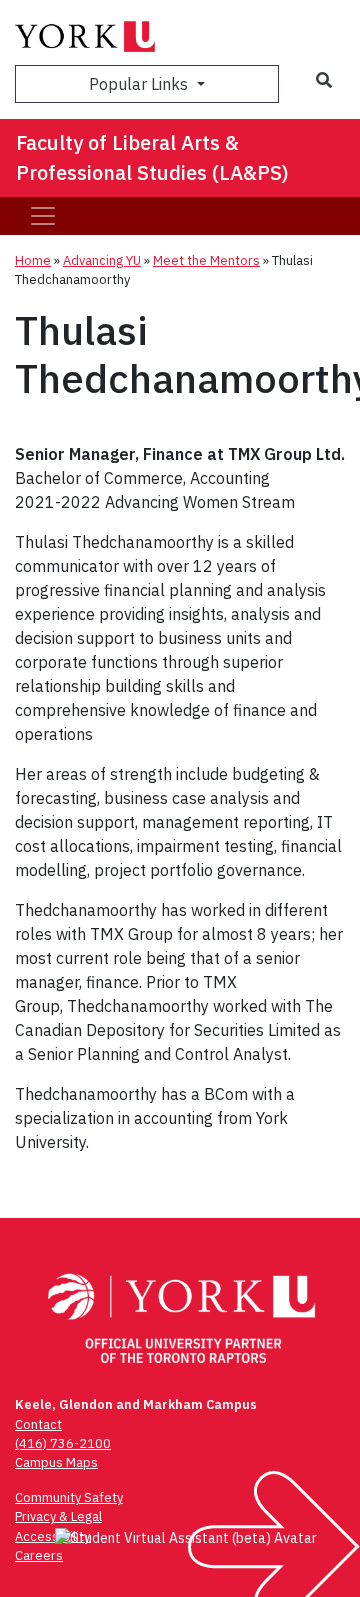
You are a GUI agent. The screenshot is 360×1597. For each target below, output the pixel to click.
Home (33, 260)
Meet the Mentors (206, 260)
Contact (38, 1424)
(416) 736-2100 (63, 1443)
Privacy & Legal (58, 1516)
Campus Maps (56, 1462)
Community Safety (69, 1497)
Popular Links (140, 84)
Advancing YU (102, 260)
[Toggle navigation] (43, 216)
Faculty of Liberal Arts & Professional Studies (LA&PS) (152, 157)
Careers (39, 1555)
